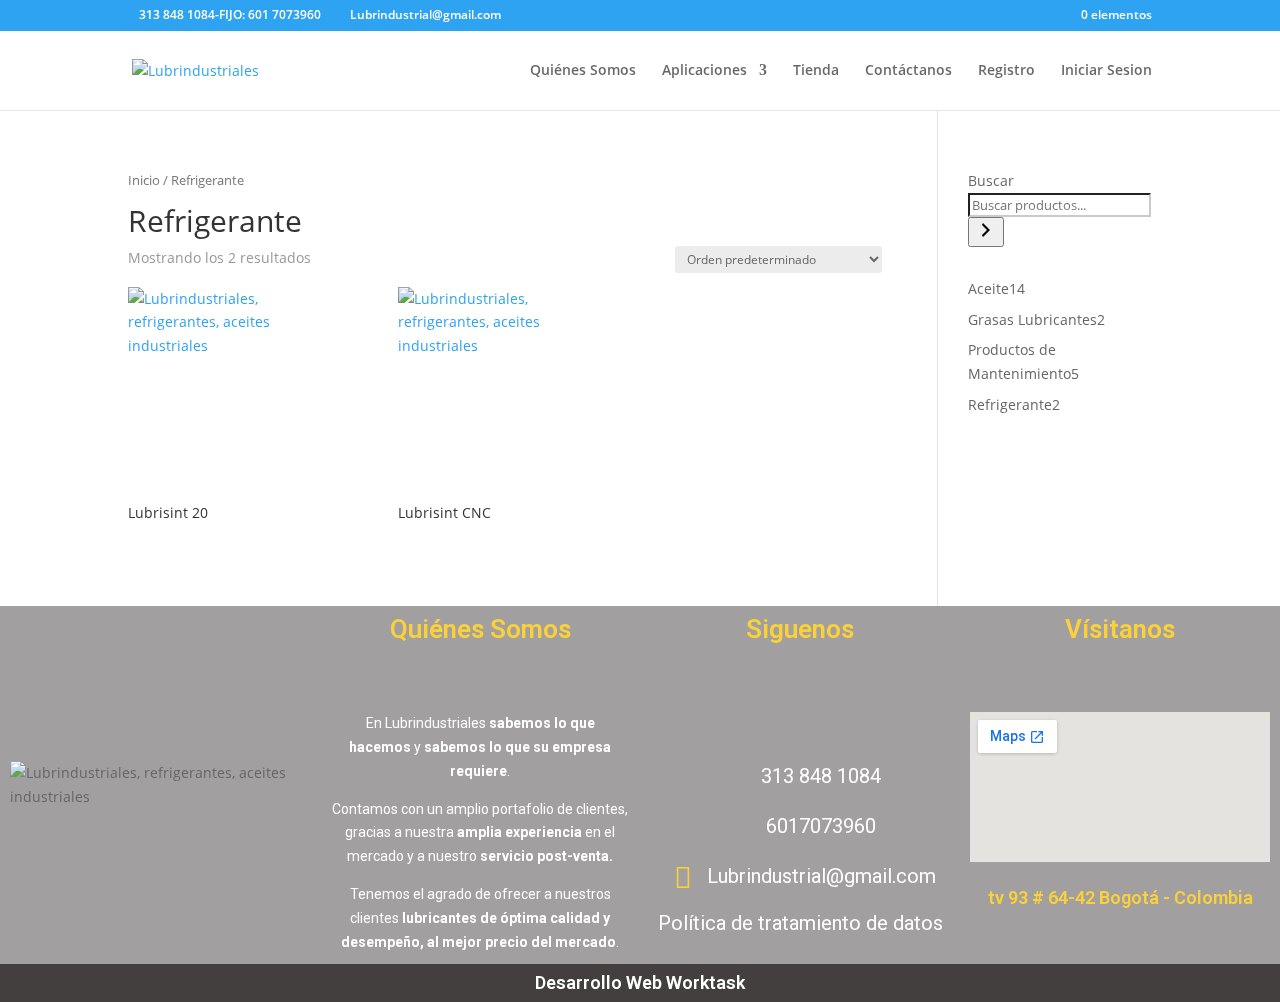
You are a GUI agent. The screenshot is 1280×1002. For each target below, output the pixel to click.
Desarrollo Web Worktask (640, 982)
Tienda (816, 71)
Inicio (144, 180)
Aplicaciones (704, 71)
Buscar (991, 180)
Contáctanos (908, 71)
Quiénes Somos (583, 71)
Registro (1006, 71)
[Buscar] (986, 232)
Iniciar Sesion (1106, 71)
